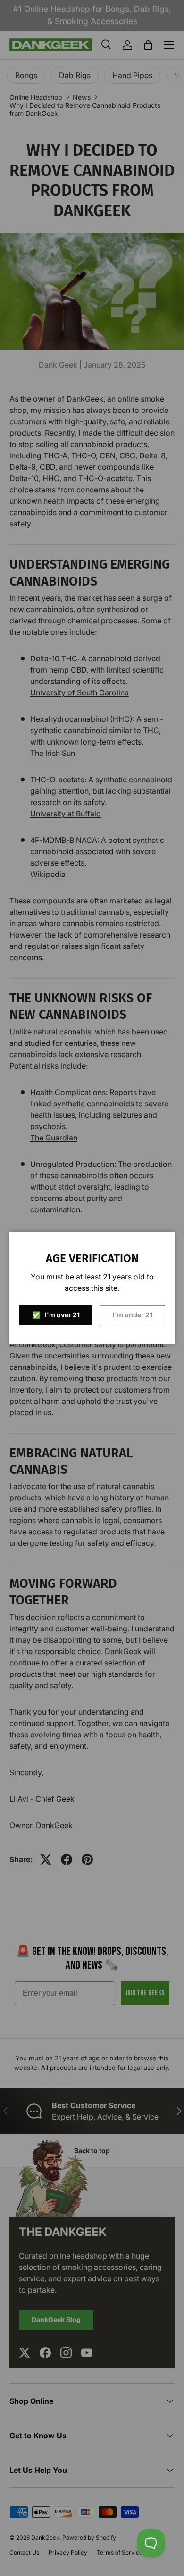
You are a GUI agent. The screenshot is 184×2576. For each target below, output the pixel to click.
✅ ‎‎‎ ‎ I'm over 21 (56, 1315)
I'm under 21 (133, 1315)
